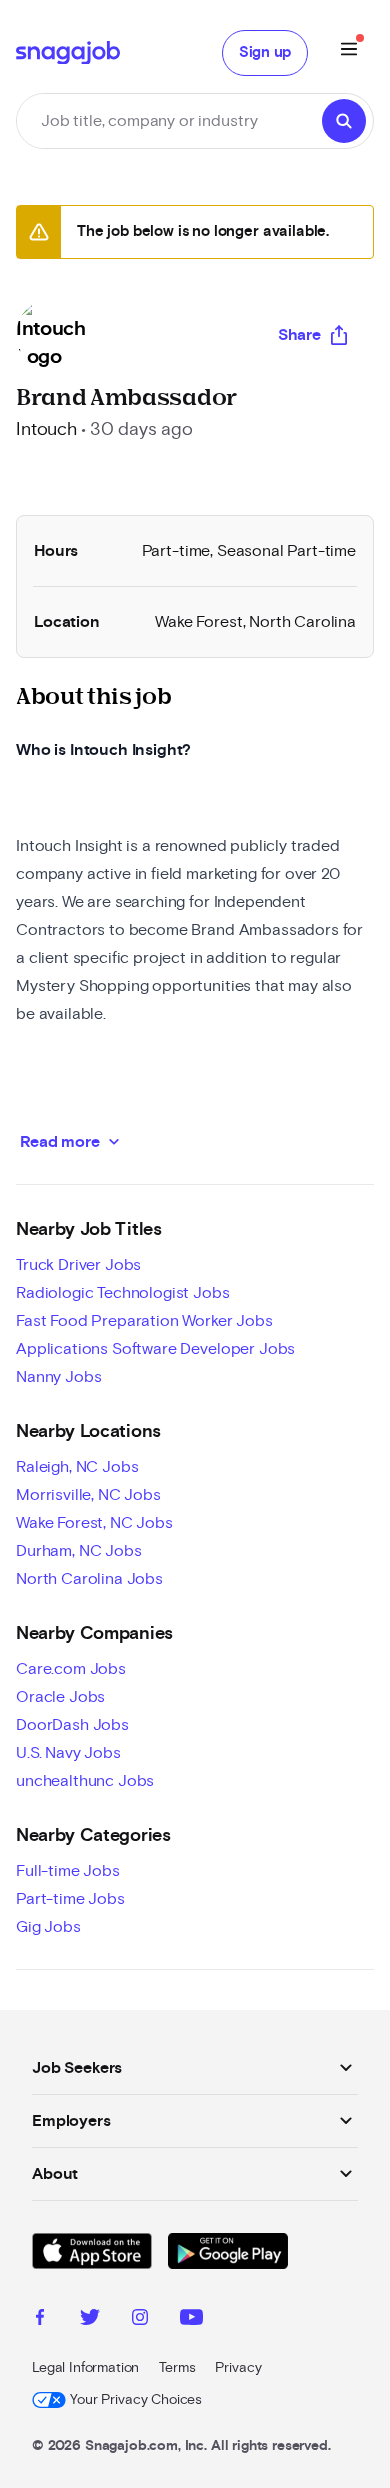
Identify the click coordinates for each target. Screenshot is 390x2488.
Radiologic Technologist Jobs (123, 1293)
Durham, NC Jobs (79, 1551)
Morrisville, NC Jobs (88, 1495)
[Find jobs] (344, 121)
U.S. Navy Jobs (68, 1753)
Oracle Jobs (60, 1697)
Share (299, 335)
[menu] (349, 52)
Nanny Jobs (58, 1377)
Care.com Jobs (71, 1669)
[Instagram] (140, 2320)
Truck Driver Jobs (78, 1265)
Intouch (46, 430)
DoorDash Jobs (72, 1725)
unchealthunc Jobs (85, 1781)
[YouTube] (191, 2320)
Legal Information (85, 2368)
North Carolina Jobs (89, 1579)
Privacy (238, 2368)
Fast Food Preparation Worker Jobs (144, 1321)
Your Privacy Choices (136, 2400)
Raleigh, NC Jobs (77, 1467)
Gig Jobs (48, 1927)
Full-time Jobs (68, 1871)
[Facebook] (40, 2320)
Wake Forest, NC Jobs (94, 1523)
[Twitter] (90, 2320)
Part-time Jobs (70, 1899)
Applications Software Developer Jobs (155, 1349)
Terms (177, 2368)
